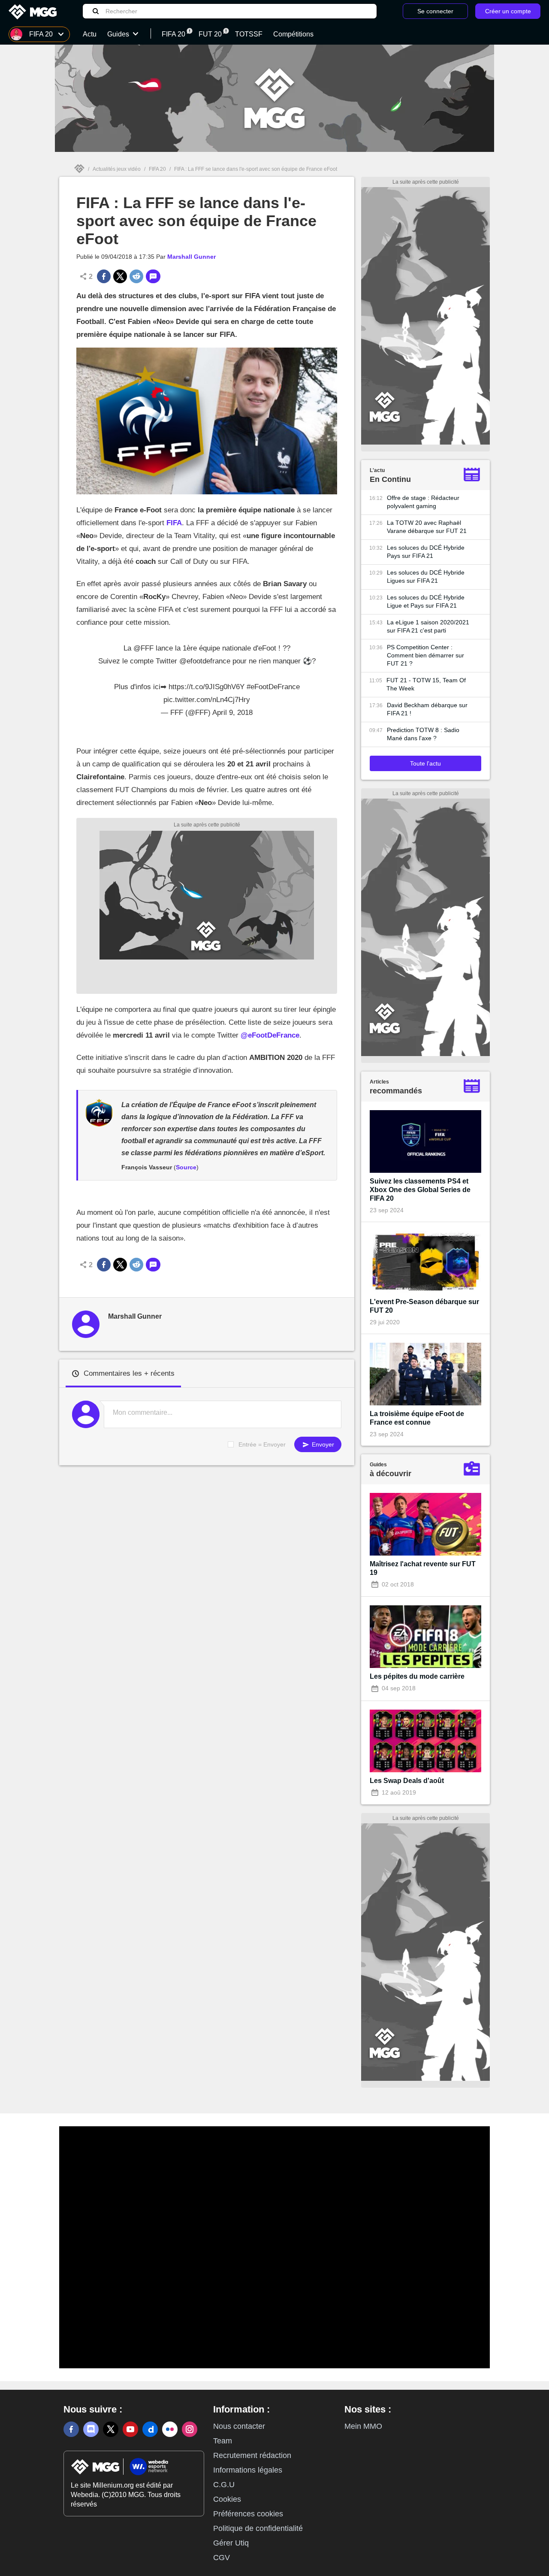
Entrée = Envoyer (262, 1444)
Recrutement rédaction (252, 2455)
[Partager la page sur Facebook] (104, 276)
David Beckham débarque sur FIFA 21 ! (427, 709)
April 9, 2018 (232, 713)
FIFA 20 (157, 169)
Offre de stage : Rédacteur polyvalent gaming (423, 502)
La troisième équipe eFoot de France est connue (417, 1418)
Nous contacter (239, 2426)
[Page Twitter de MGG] (111, 2429)
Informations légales (248, 2470)
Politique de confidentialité (258, 2528)
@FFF (143, 648)
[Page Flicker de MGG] (170, 2429)
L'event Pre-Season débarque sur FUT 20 (424, 1306)
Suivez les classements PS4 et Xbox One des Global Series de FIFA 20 (420, 1190)
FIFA (174, 523)
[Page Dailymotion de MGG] (150, 2429)
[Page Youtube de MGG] (130, 2429)
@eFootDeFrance (270, 1035)
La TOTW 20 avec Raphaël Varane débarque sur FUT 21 (427, 527)
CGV (222, 2558)
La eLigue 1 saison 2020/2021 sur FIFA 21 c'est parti (428, 626)
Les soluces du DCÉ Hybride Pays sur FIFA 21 (426, 552)
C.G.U (224, 2485)
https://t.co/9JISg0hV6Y (207, 687)
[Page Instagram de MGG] (190, 2429)
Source (186, 1167)
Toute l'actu (425, 763)
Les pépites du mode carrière (417, 1676)
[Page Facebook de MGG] (71, 2429)
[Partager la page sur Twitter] (120, 276)
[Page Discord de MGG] (91, 2429)
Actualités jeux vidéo (117, 169)
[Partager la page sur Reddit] (136, 276)
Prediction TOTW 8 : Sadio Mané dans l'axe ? (423, 734)
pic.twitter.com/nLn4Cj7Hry (207, 700)
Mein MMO (363, 2426)
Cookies (227, 2499)
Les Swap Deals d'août (407, 1781)
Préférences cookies (248, 2514)
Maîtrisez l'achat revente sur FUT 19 (423, 1568)
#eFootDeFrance (273, 687)
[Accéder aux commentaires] (153, 276)
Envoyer (322, 1444)
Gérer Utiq (231, 2543)
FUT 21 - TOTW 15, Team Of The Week (426, 684)
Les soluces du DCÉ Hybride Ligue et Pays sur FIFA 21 (426, 601)
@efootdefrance (205, 661)
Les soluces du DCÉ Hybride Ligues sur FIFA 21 (426, 577)
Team (223, 2441)
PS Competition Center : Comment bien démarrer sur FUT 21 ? (425, 655)
